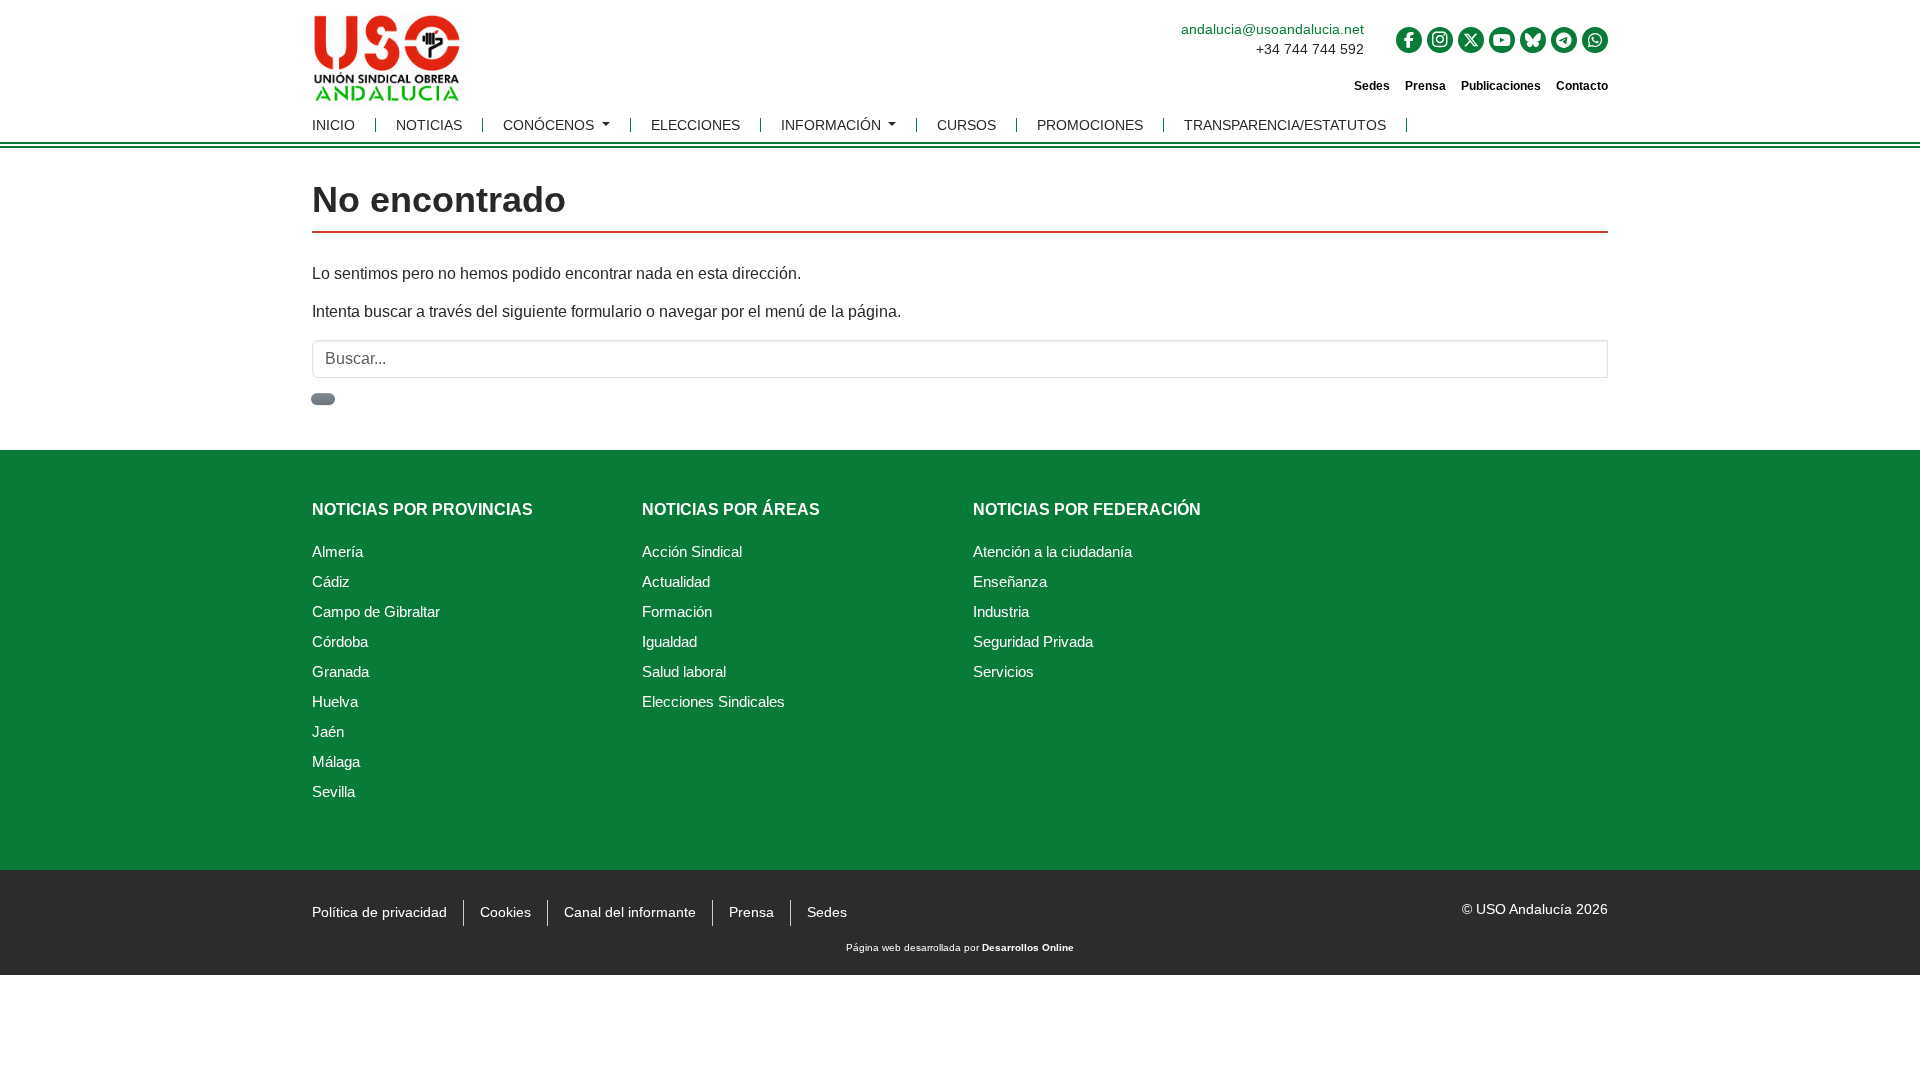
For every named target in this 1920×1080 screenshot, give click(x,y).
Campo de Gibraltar (376, 611)
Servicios (1003, 671)
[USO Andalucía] (387, 65)
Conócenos (550, 125)
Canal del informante (630, 912)
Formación (677, 611)
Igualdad (669, 641)
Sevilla (333, 791)
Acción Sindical (692, 551)
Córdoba (340, 641)
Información (833, 125)
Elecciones (695, 125)
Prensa (1425, 86)
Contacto (1582, 86)
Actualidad (676, 581)
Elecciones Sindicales (713, 701)
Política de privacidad (379, 912)
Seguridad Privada (1033, 641)
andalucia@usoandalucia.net (1272, 29)
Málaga (336, 761)
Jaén (328, 731)
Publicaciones (1501, 86)
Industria (1001, 611)
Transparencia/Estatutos (1285, 125)
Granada (340, 671)
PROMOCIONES (1090, 125)
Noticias (429, 125)
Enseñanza (1010, 581)
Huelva (335, 701)
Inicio (333, 125)
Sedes (1372, 86)
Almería (337, 551)
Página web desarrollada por (960, 947)
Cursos (966, 125)
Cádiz (331, 581)
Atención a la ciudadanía (1052, 551)
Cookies (505, 912)
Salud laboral (684, 671)
